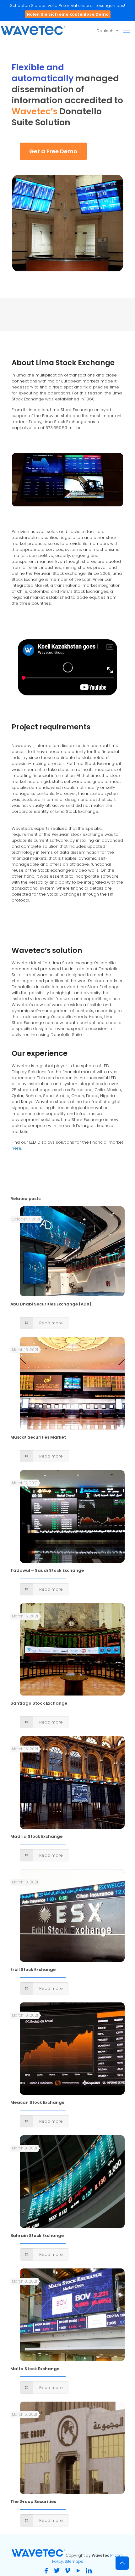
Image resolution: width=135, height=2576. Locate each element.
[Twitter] (57, 2571)
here (16, 1148)
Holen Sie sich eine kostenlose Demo (68, 14)
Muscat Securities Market (38, 1437)
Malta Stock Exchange (35, 2369)
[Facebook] (46, 2571)
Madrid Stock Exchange (36, 1836)
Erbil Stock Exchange (33, 1970)
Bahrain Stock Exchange (37, 2236)
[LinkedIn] (89, 2571)
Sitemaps (74, 2561)
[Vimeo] (67, 2571)
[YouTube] (78, 2571)
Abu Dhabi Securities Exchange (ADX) (51, 1304)
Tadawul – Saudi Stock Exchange (47, 1570)
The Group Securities (33, 2502)
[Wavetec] (33, 30)
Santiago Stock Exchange (39, 1703)
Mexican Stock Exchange (37, 2102)
